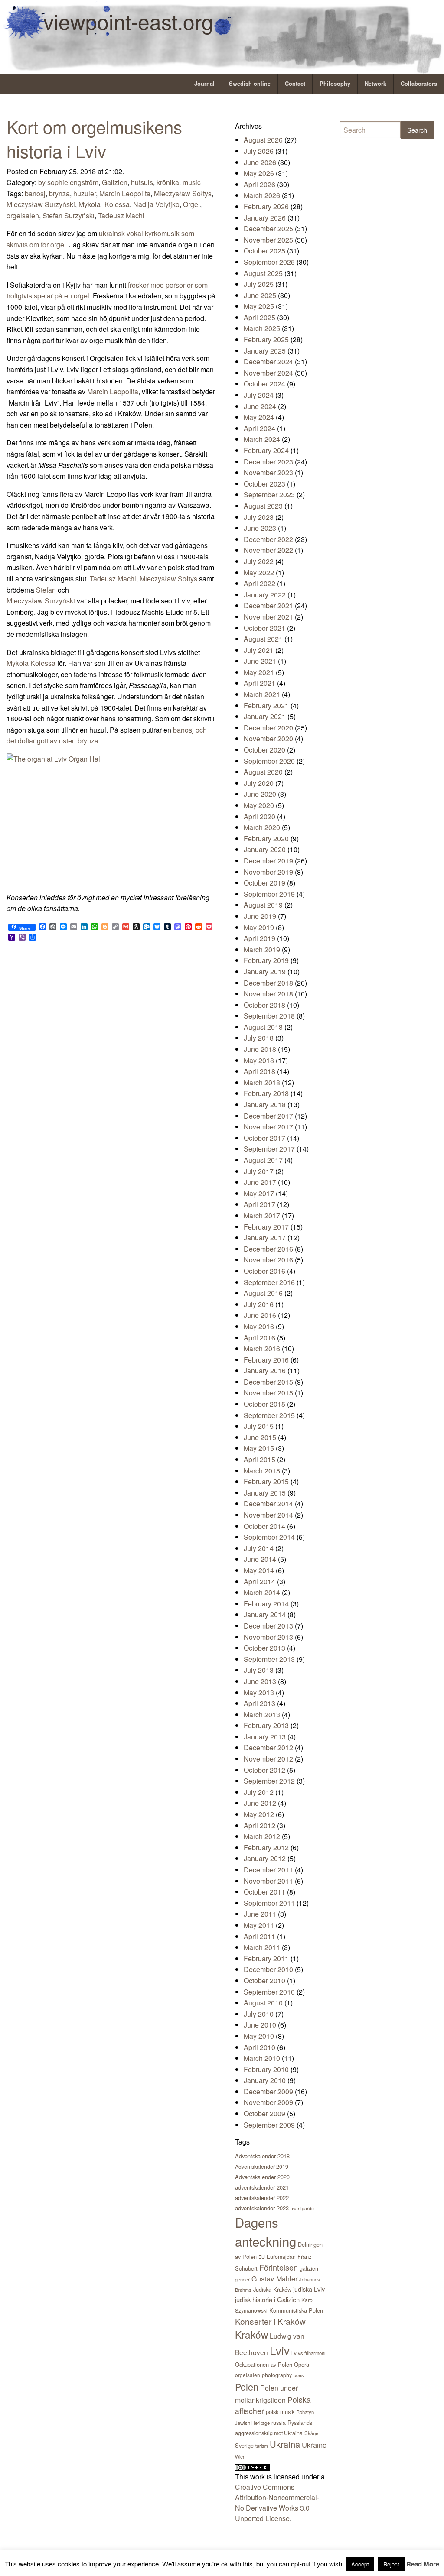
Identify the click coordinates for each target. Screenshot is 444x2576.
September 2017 (269, 1149)
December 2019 (268, 861)
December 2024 (268, 362)
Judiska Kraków (272, 2289)
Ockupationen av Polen (264, 2364)
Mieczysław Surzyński (41, 204)
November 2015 (268, 1393)
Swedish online (250, 84)
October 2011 (264, 1892)
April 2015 (260, 1459)
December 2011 (268, 1870)
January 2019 (265, 972)
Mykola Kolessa (31, 663)
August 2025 (263, 273)
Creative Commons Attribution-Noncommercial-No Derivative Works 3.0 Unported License (277, 2503)
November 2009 (268, 2102)
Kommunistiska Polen (296, 2310)
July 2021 (259, 650)
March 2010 (262, 2058)
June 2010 (260, 2025)
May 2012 (259, 1814)
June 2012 (260, 1803)
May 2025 (259, 306)
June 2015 (260, 1437)
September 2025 (269, 262)
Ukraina (285, 2444)
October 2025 (264, 251)
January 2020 (265, 849)
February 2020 (266, 839)
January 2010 (265, 2080)
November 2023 (268, 472)
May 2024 (259, 417)
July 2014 (259, 1548)
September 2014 (269, 1537)
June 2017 (260, 1182)
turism (262, 2446)
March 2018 (262, 1082)
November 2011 (268, 1881)
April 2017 (260, 1204)
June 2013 (260, 1681)
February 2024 (266, 450)
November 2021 (268, 617)
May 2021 (259, 672)
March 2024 (262, 439)
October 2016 (264, 1271)
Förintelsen (279, 2267)
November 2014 (268, 1515)
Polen (247, 2386)
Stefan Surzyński (69, 216)
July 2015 (259, 1426)
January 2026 (265, 218)
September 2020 (269, 761)
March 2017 (262, 1215)
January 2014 (265, 1614)
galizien (309, 2268)
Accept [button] (360, 2564)
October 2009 (264, 2114)
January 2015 (265, 1493)
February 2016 (266, 1360)
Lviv (280, 2350)
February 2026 (266, 206)
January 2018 (265, 1105)
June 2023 (260, 528)
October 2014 (264, 1526)
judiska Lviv (309, 2289)
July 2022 (259, 561)
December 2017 (268, 1116)
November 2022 (268, 550)
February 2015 (266, 1481)
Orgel (191, 204)
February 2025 (266, 339)
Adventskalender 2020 (262, 2177)
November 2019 (268, 872)
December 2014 (268, 1504)
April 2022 (260, 583)
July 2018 (259, 1038)
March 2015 (262, 1471)
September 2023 (269, 495)
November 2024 (268, 373)
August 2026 (263, 140)
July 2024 (259, 395)
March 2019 (262, 949)
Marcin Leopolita (125, 193)
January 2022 (265, 595)
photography (277, 2375)
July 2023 (259, 517)
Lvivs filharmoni (309, 2353)
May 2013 (259, 1692)
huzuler (85, 193)
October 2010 (264, 1981)
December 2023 (268, 462)
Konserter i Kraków (270, 2321)
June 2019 (260, 916)
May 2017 (259, 1193)
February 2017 (266, 1227)
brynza (59, 193)
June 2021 (260, 661)
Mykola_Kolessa (104, 204)
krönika (168, 182)
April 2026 (260, 184)
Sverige (244, 2445)
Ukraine (314, 2445)
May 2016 (259, 1326)
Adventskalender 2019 (262, 2166)
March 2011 (262, 1947)
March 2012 (262, 1836)
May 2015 (259, 1448)
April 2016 (260, 1338)
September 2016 (269, 1282)
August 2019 (263, 905)
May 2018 (259, 1060)
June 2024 (260, 406)
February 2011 (266, 1958)
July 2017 (259, 1171)
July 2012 (259, 1792)
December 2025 (268, 229)
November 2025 (268, 240)
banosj (35, 193)
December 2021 (268, 605)
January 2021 (265, 716)
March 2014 (262, 1592)
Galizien (115, 182)
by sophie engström (68, 182)
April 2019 (260, 938)
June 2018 (260, 1049)
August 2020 (263, 772)
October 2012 (264, 1770)
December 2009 (268, 2091)
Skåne (311, 2433)
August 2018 (263, 1027)
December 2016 (268, 1249)
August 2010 (263, 2003)
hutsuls (142, 182)
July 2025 (259, 284)
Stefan (46, 590)
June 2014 (260, 1559)
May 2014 (259, 1570)
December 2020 (268, 728)
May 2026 (259, 173)
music (192, 182)
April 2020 (260, 816)
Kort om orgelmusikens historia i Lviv (94, 138)
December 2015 (268, 1382)
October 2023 (264, 484)
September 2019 (269, 894)
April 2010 (260, 2047)
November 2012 (268, 1759)
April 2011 (260, 1936)
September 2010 (269, 1992)
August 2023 (263, 506)
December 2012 (268, 1747)
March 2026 (262, 195)
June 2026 (260, 162)
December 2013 (268, 1626)
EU (262, 2257)
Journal (204, 84)
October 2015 (264, 1404)
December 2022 (268, 539)
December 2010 (268, 1969)
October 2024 (264, 384)
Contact (295, 84)
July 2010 (259, 2014)
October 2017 (264, 1138)
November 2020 (268, 738)
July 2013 (259, 1670)
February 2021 (266, 706)
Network (375, 84)
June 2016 (260, 1315)
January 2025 (265, 351)
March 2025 (262, 328)
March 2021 (262, 694)
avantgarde (302, 2208)
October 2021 (264, 628)
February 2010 (266, 2069)
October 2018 (264, 1005)
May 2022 (259, 573)
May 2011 (259, 1925)
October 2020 (264, 750)
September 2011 (269, 1903)
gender (242, 2279)
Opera (302, 2364)
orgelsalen (23, 216)
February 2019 (266, 960)
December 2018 (268, 983)
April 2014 (260, 1582)
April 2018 (260, 1071)
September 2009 (269, 2125)
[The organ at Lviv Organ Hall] (111, 822)
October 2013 (264, 1648)
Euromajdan (281, 2256)
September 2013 (269, 1659)
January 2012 (265, 1858)
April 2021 (260, 683)
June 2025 (260, 295)
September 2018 (269, 1016)
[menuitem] (205, 84)
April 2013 (260, 1703)
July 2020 (259, 783)
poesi (299, 2375)
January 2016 (265, 1371)
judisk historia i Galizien (267, 2299)
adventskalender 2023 (262, 2208)
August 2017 (263, 1160)
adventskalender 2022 (262, 2198)
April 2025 (260, 317)
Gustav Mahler (274, 2278)
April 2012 (260, 1825)
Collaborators (419, 84)
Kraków (251, 2334)
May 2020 (259, 805)
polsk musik (280, 2412)
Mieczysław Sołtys (183, 193)
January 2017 (265, 1238)
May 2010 (259, 2036)
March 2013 (262, 1715)
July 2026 (259, 151)
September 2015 (269, 1415)
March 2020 (262, 827)
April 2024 (260, 428)
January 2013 (265, 1737)
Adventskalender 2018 (262, 2156)
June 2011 (260, 1914)
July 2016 (259, 1304)
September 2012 (269, 1781)
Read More (423, 2564)
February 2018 (266, 1093)
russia (279, 2422)
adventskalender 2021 (262, 2187)
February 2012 (266, 1848)
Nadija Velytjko (156, 204)
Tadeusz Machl (121, 216)
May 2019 (259, 927)
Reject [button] (391, 2564)
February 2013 (266, 1725)
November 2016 (268, 1260)
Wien (240, 2456)
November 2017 (268, 1127)
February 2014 (266, 1604)
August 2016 (263, 1293)
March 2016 (262, 1348)
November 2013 (268, 1637)
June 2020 (260, 794)
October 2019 (264, 883)
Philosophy (335, 84)
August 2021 (263, 639)
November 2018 (268, 994)
